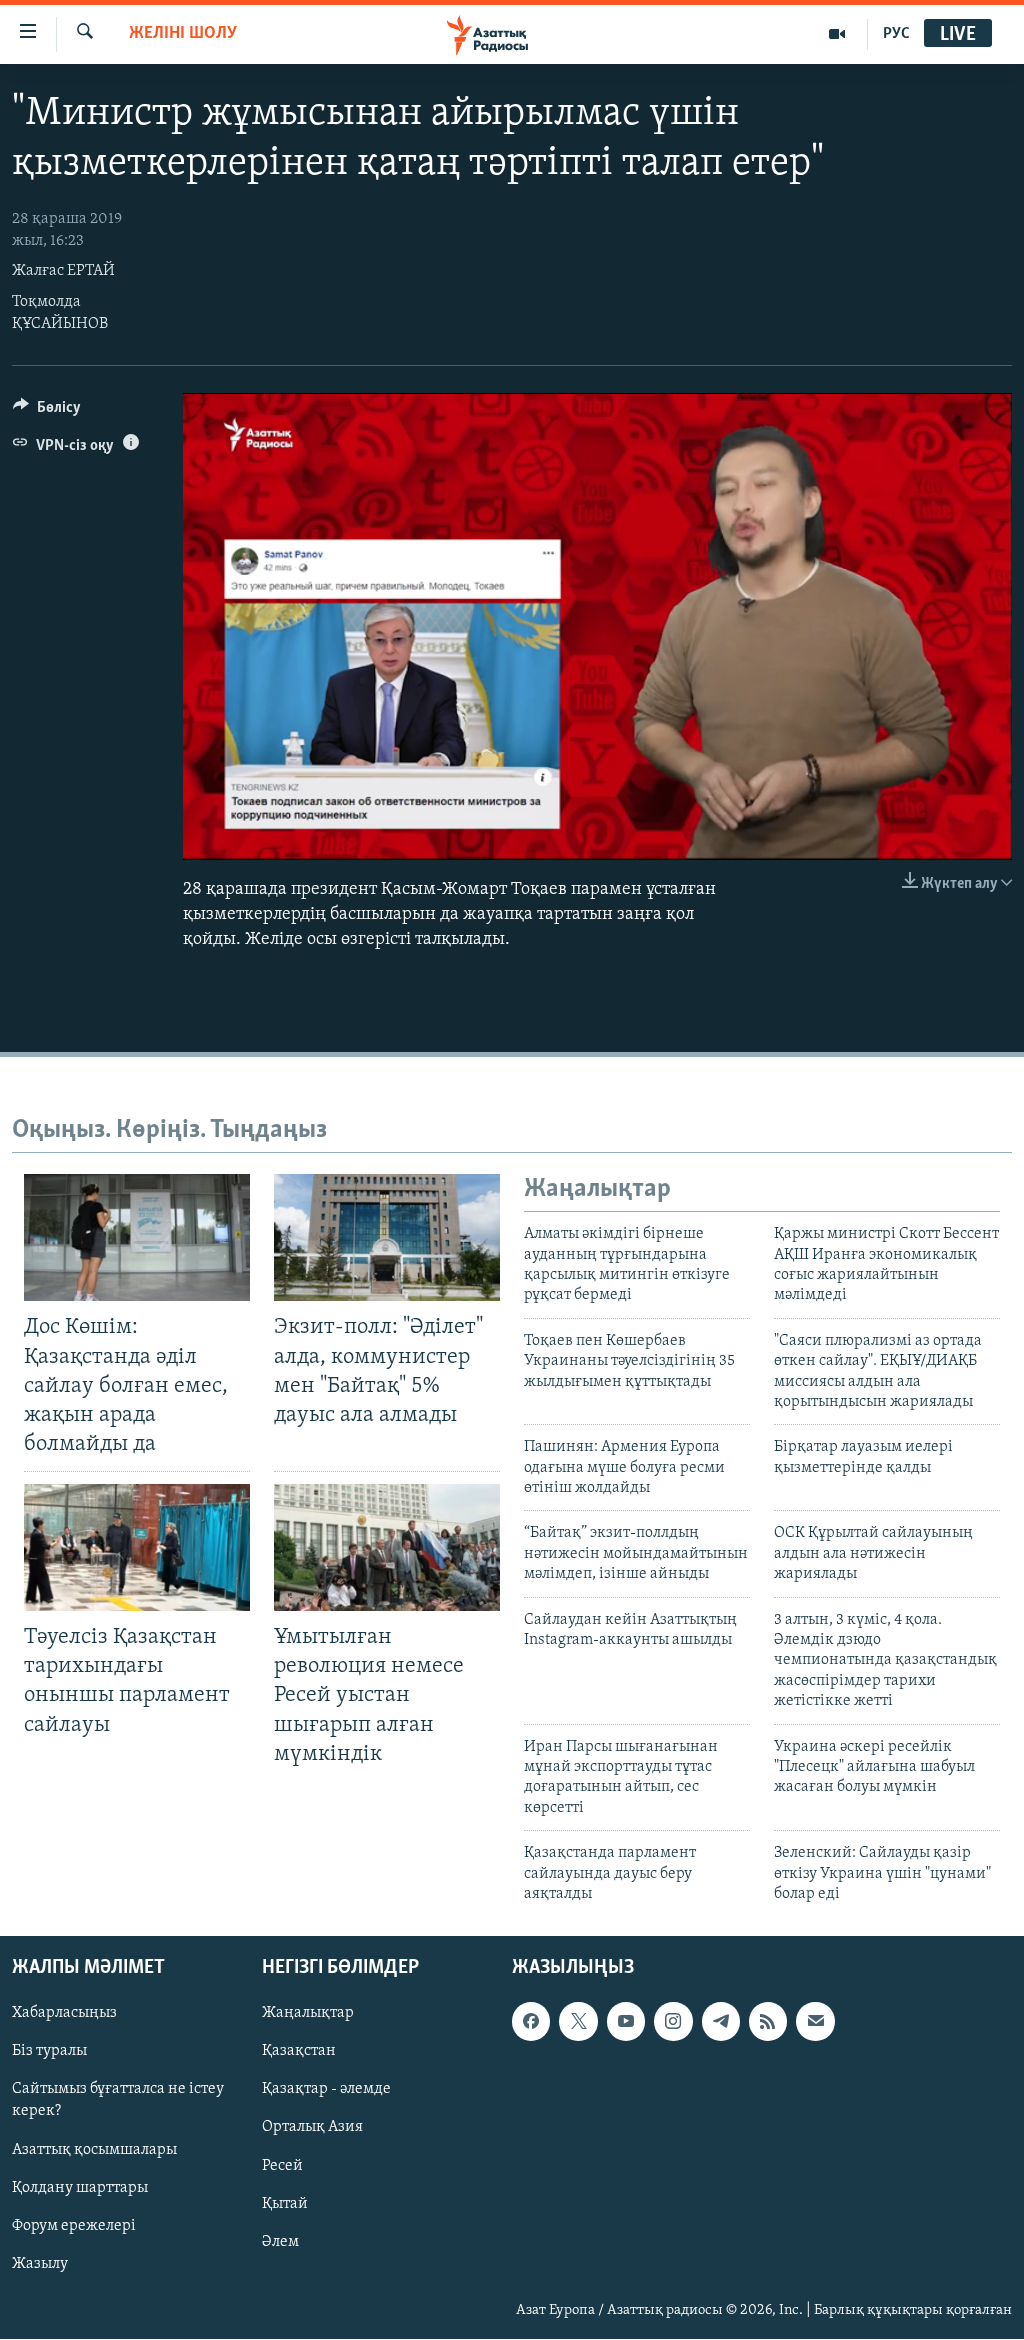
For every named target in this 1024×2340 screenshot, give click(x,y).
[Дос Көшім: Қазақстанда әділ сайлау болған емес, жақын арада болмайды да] (137, 1237)
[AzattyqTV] (837, 34)
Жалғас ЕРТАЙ (63, 271)
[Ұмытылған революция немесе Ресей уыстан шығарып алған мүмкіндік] (387, 1547)
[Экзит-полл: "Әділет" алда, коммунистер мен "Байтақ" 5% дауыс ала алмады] (387, 1237)
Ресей (282, 2166)
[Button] (47, 412)
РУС (896, 34)
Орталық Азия (312, 2128)
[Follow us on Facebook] (531, 2022)
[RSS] (768, 2022)
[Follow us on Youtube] (626, 2022)
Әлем (280, 2242)
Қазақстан (299, 2052)
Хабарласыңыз (64, 2014)
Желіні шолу (183, 34)
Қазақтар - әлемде (326, 2090)
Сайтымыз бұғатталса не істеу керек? (118, 2101)
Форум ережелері (74, 2226)
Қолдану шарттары (80, 2188)
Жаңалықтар (308, 2014)
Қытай (285, 2204)
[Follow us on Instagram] (673, 2022)
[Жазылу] (815, 2022)
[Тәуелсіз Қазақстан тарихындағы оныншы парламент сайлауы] (137, 1547)
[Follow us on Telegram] (721, 2022)
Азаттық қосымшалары (94, 2150)
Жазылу (40, 2264)
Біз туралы (49, 2052)
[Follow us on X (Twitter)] (578, 2022)
